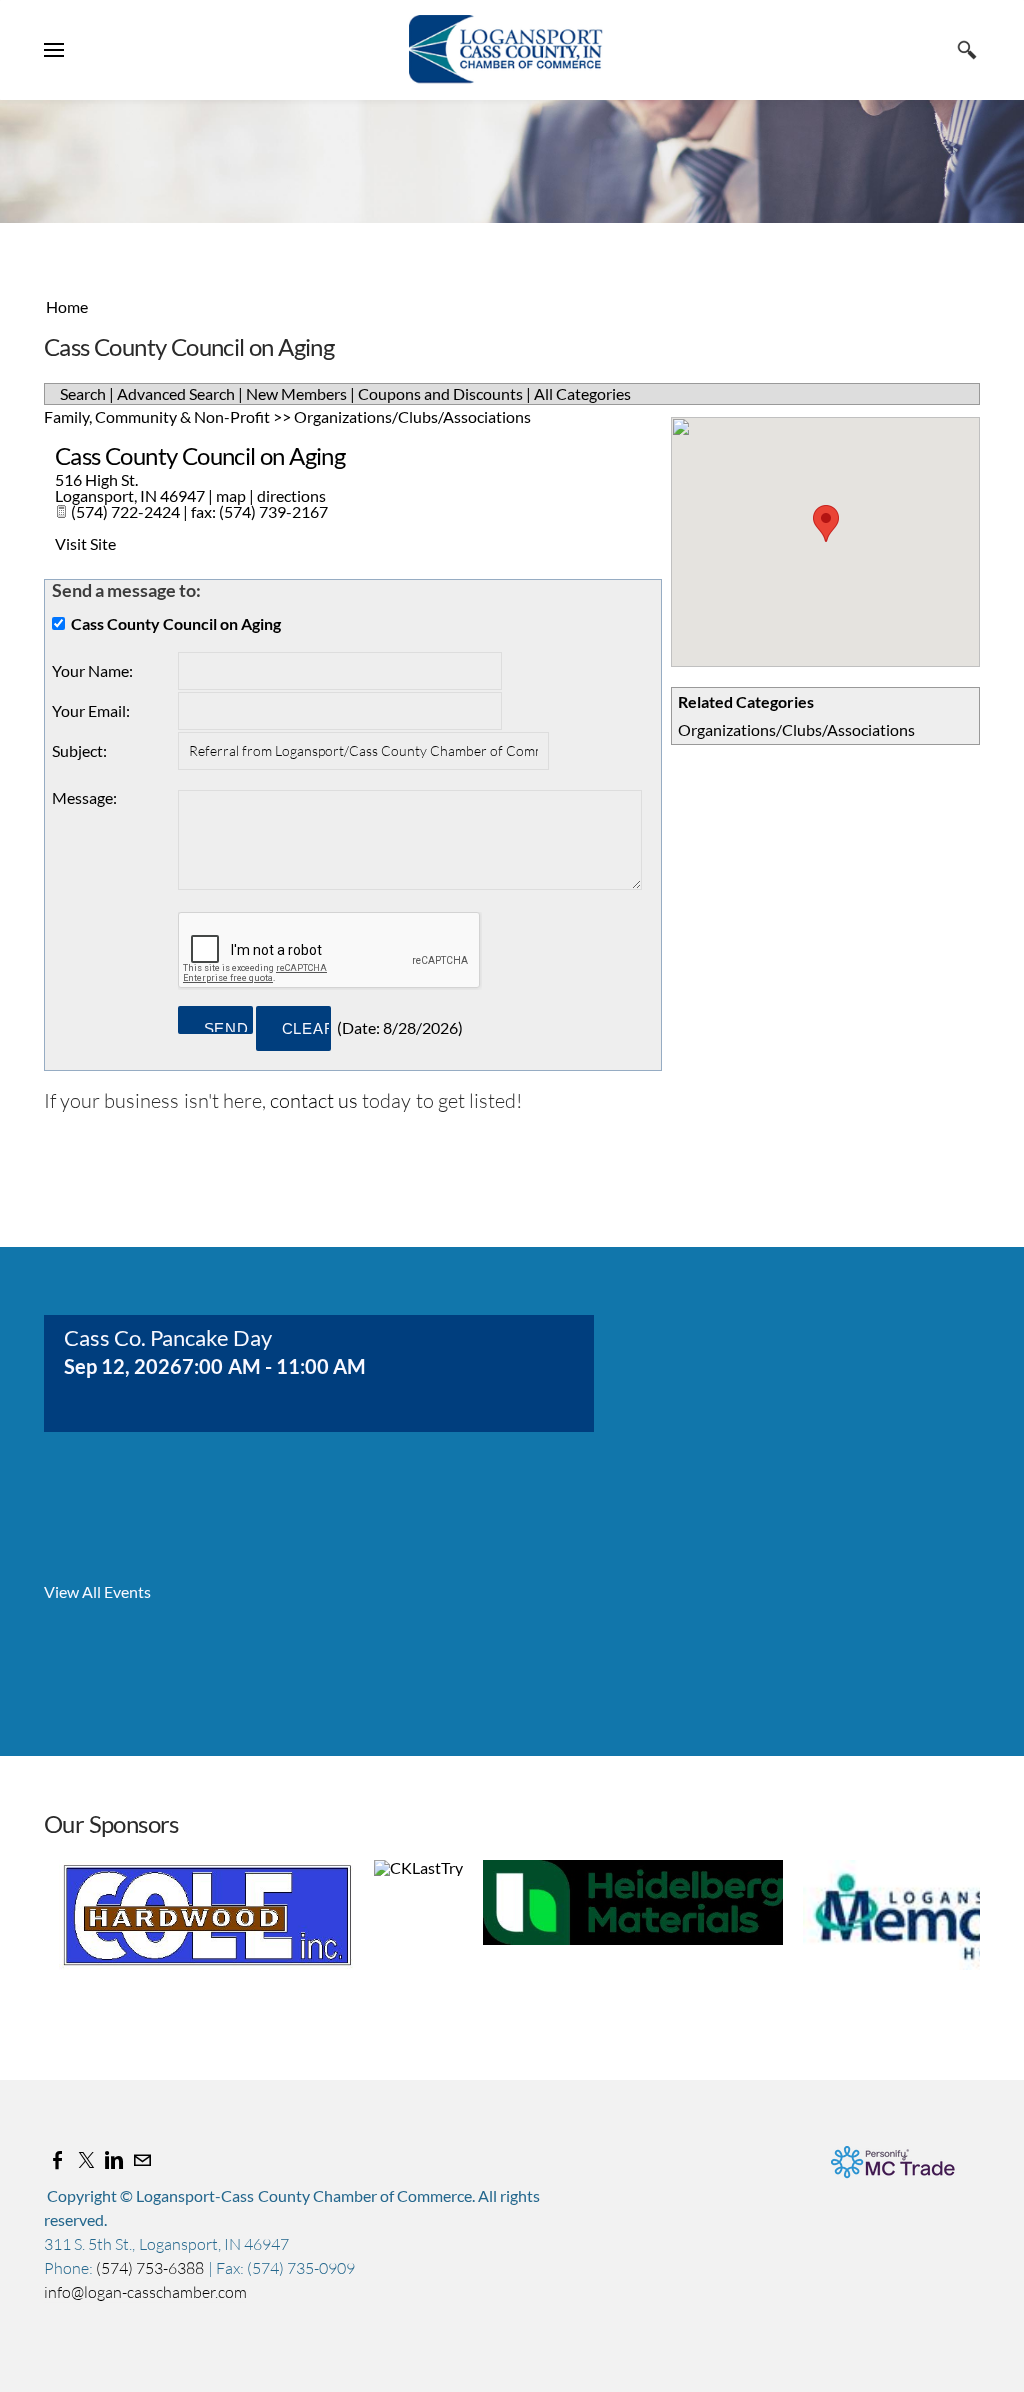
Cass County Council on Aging (200, 455)
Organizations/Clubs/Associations (796, 729)
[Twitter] (86, 2160)
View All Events (97, 1592)
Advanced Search (176, 393)
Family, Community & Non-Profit (157, 416)
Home (67, 306)
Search (83, 393)
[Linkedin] (114, 2160)
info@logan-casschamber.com (145, 2292)
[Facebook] (58, 2160)
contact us (314, 1100)
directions (291, 495)
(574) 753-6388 (151, 2268)
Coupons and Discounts (440, 393)
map (231, 495)
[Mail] (142, 2160)
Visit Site (85, 543)
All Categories (582, 393)
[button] (826, 523)
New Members (296, 393)
